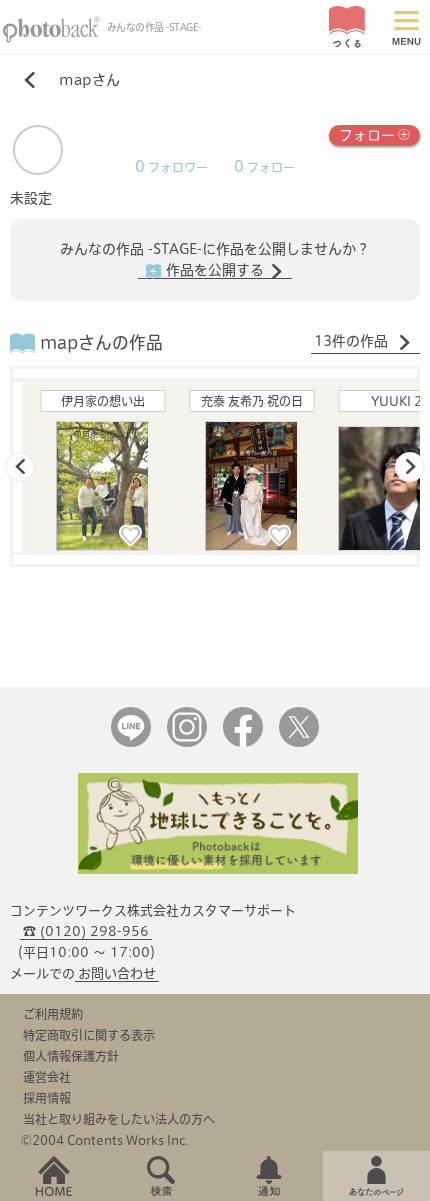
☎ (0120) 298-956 (86, 931)
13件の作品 (353, 341)
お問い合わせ (117, 973)
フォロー (367, 135)
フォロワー (171, 167)
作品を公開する (215, 270)
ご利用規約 (53, 1014)
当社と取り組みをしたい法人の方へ (119, 1119)
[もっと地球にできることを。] (218, 869)
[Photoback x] (299, 742)
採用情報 (47, 1098)
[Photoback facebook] (243, 742)
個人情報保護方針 (71, 1056)
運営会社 (47, 1077)
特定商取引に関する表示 (89, 1035)
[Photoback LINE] (131, 742)
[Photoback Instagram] (187, 742)
